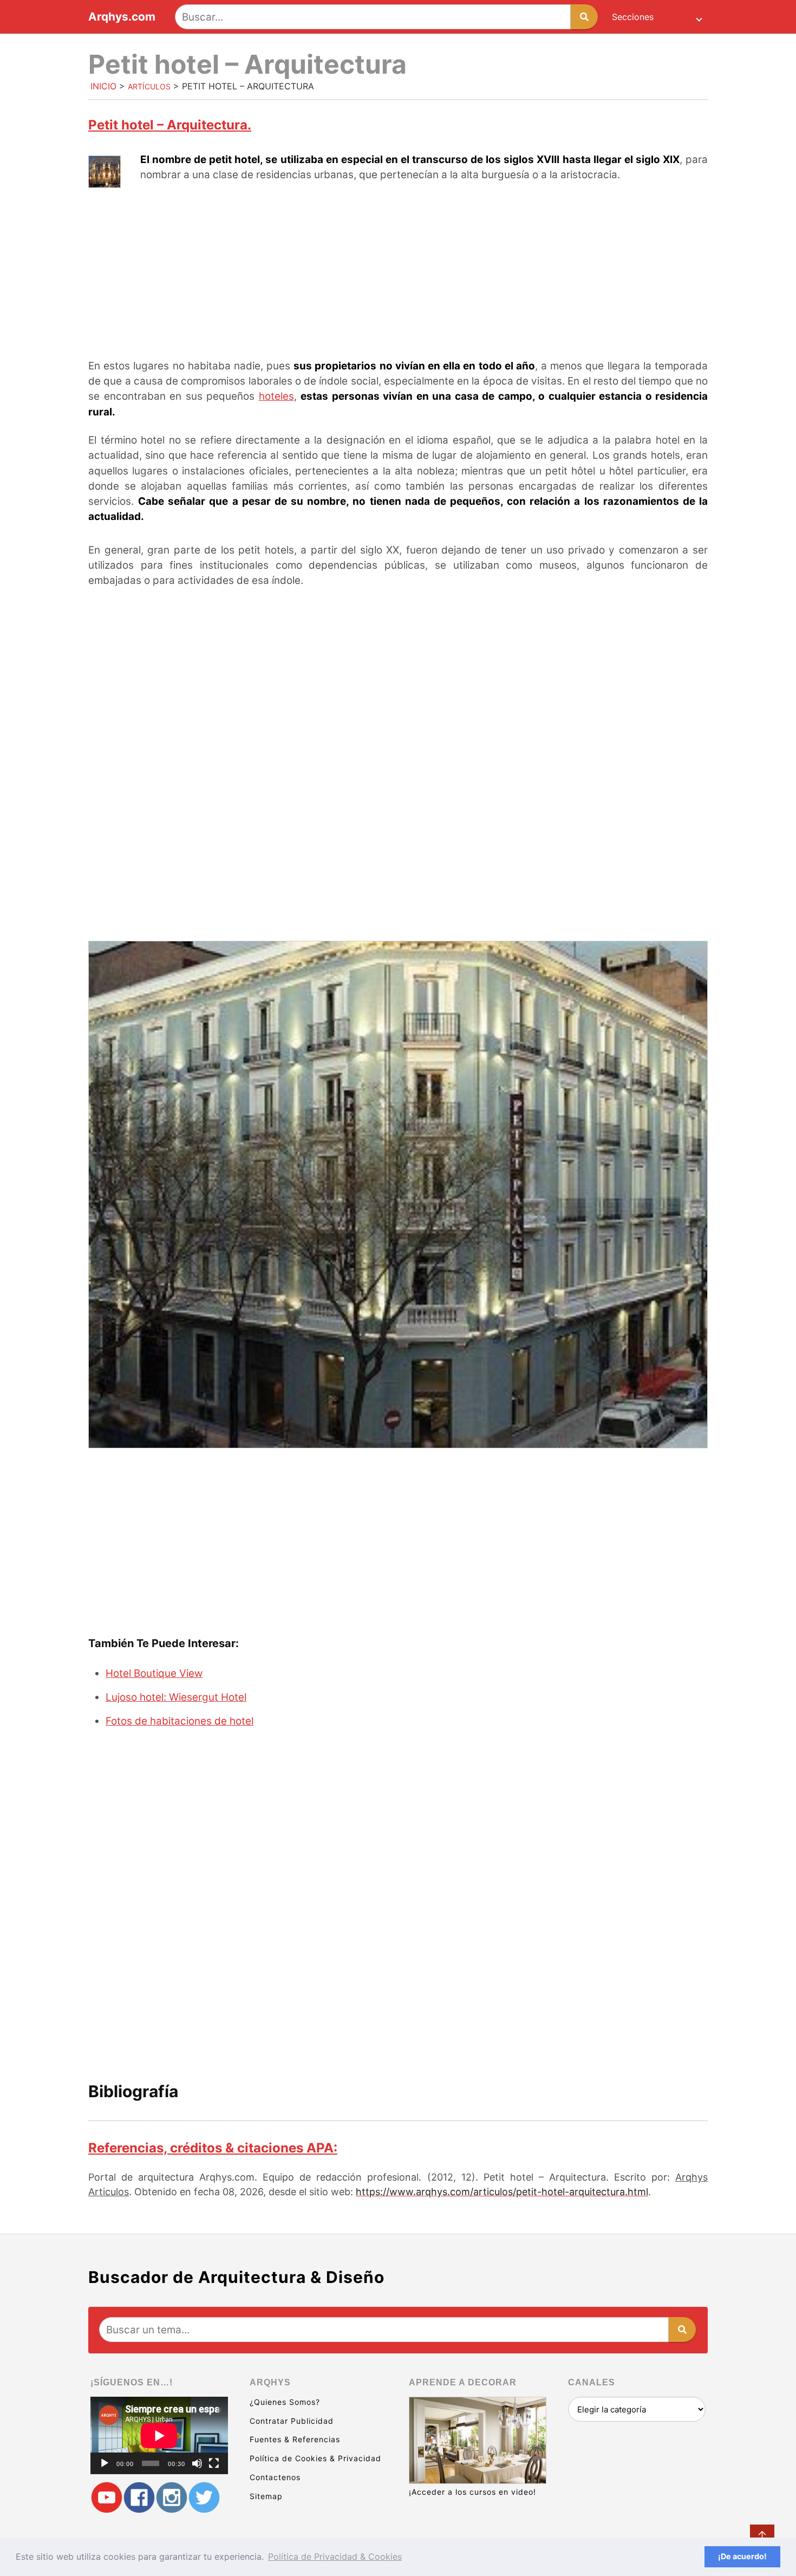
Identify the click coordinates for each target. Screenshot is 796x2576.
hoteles (276, 396)
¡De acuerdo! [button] (742, 2556)
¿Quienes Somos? (285, 2402)
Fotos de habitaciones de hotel (180, 1721)
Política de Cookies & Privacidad (315, 2458)
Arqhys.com (122, 17)
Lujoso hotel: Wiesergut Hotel (176, 1697)
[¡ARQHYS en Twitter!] (204, 2497)
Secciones (633, 17)
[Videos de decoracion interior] (107, 2497)
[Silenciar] (197, 2463)
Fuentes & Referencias (295, 2439)
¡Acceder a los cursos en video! (472, 2492)
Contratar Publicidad (292, 2421)
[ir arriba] (762, 2537)
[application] (159, 2435)
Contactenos (275, 2477)
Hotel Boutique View (154, 1673)
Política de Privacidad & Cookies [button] (335, 2557)
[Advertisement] (398, 272)
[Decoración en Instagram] (172, 2497)
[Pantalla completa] (214, 2463)
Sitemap (266, 2496)
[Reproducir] (105, 2463)
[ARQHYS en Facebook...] (139, 2497)
